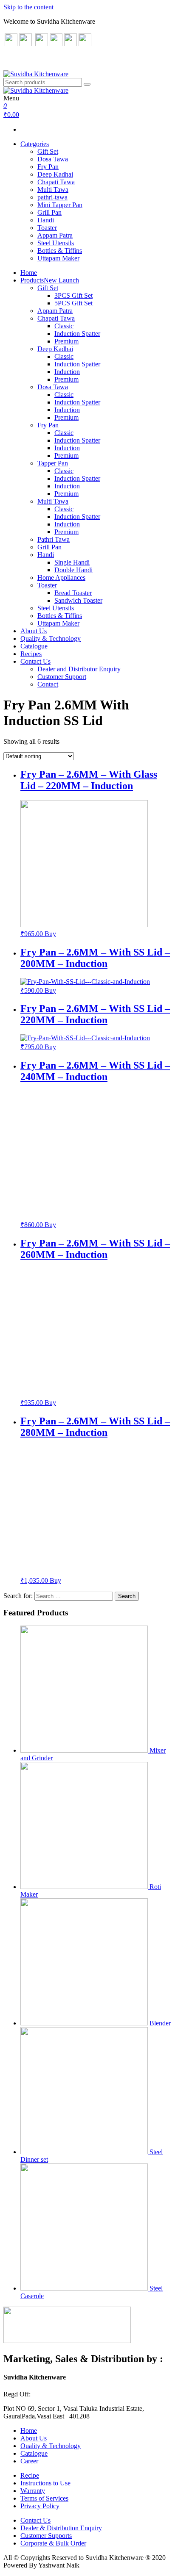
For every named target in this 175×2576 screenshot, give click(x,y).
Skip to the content (28, 7)
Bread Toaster (73, 593)
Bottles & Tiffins (60, 251)
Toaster (47, 228)
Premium (66, 341)
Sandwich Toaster (78, 600)
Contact (48, 684)
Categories (35, 144)
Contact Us (35, 661)
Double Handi (73, 570)
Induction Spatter (77, 334)
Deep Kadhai (55, 174)
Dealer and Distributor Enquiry (79, 669)
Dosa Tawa (53, 159)
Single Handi (72, 562)
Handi (46, 220)
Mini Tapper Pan (60, 205)
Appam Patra (55, 235)
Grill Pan (49, 212)
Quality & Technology (51, 638)
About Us (34, 631)
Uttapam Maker (58, 258)
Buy (50, 934)
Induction (67, 372)
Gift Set (48, 151)
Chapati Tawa (56, 182)
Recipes (31, 654)
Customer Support (62, 677)
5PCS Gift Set (73, 303)
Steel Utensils (56, 243)
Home (29, 273)
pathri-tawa (52, 197)
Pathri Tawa (54, 539)
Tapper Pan (53, 463)
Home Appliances (61, 578)
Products (50, 280)
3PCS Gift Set (73, 295)
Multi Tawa (53, 190)
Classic (64, 326)
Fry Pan (48, 167)
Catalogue (34, 646)
